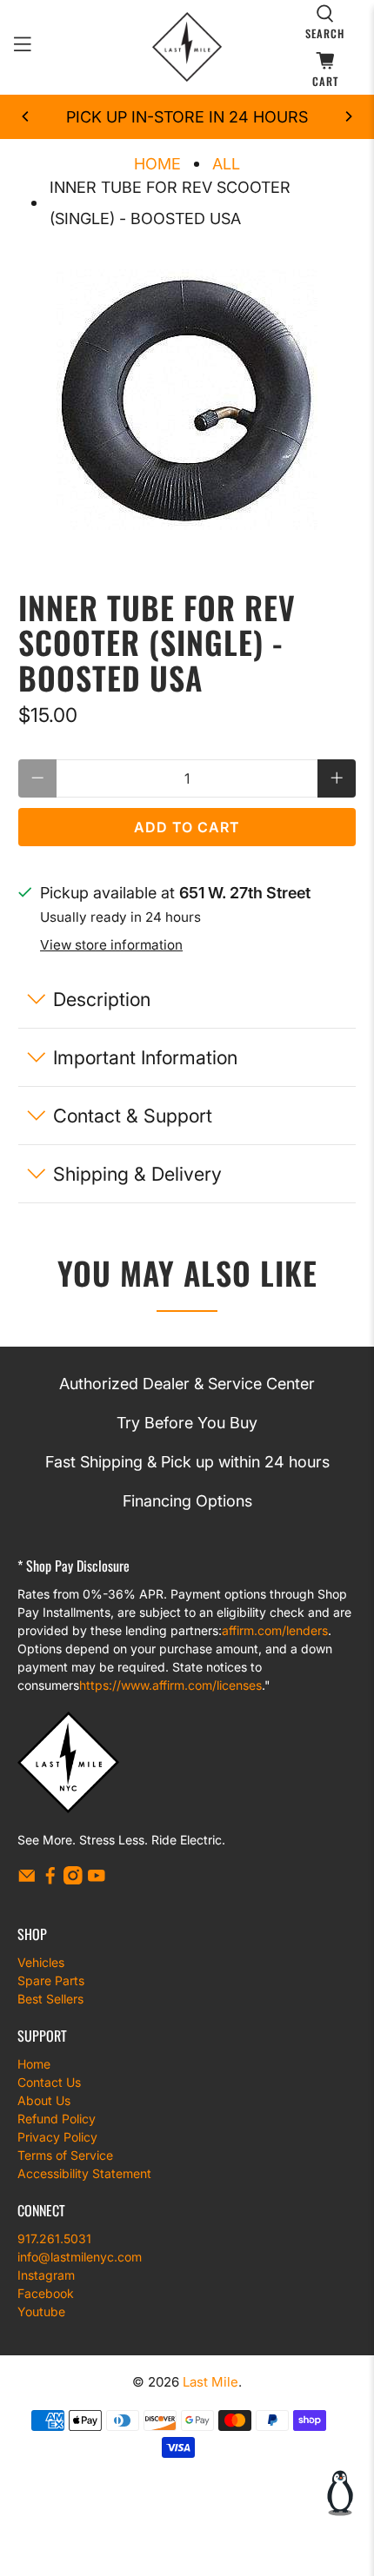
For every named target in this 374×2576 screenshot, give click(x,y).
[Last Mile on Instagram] (73, 1880)
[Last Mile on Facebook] (50, 1880)
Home (157, 164)
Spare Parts (51, 1980)
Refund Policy (57, 2119)
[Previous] (26, 116)
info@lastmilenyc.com (80, 2257)
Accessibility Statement (84, 2173)
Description (102, 999)
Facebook (46, 2293)
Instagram (46, 2275)
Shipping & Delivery (137, 1174)
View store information (111, 945)
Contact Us (49, 2082)
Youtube (41, 2311)
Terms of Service (65, 2155)
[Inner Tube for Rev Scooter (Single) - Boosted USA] (187, 400)
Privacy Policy (57, 2137)
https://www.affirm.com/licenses (170, 1685)
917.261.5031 (54, 2238)
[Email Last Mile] (27, 1880)
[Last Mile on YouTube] (97, 1880)
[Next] (348, 116)
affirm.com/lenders (275, 1630)
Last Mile (210, 2382)
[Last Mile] (187, 47)
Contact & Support (133, 1116)
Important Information (145, 1057)
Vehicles (41, 1962)
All (226, 164)
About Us (44, 2100)
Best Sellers (50, 1999)
